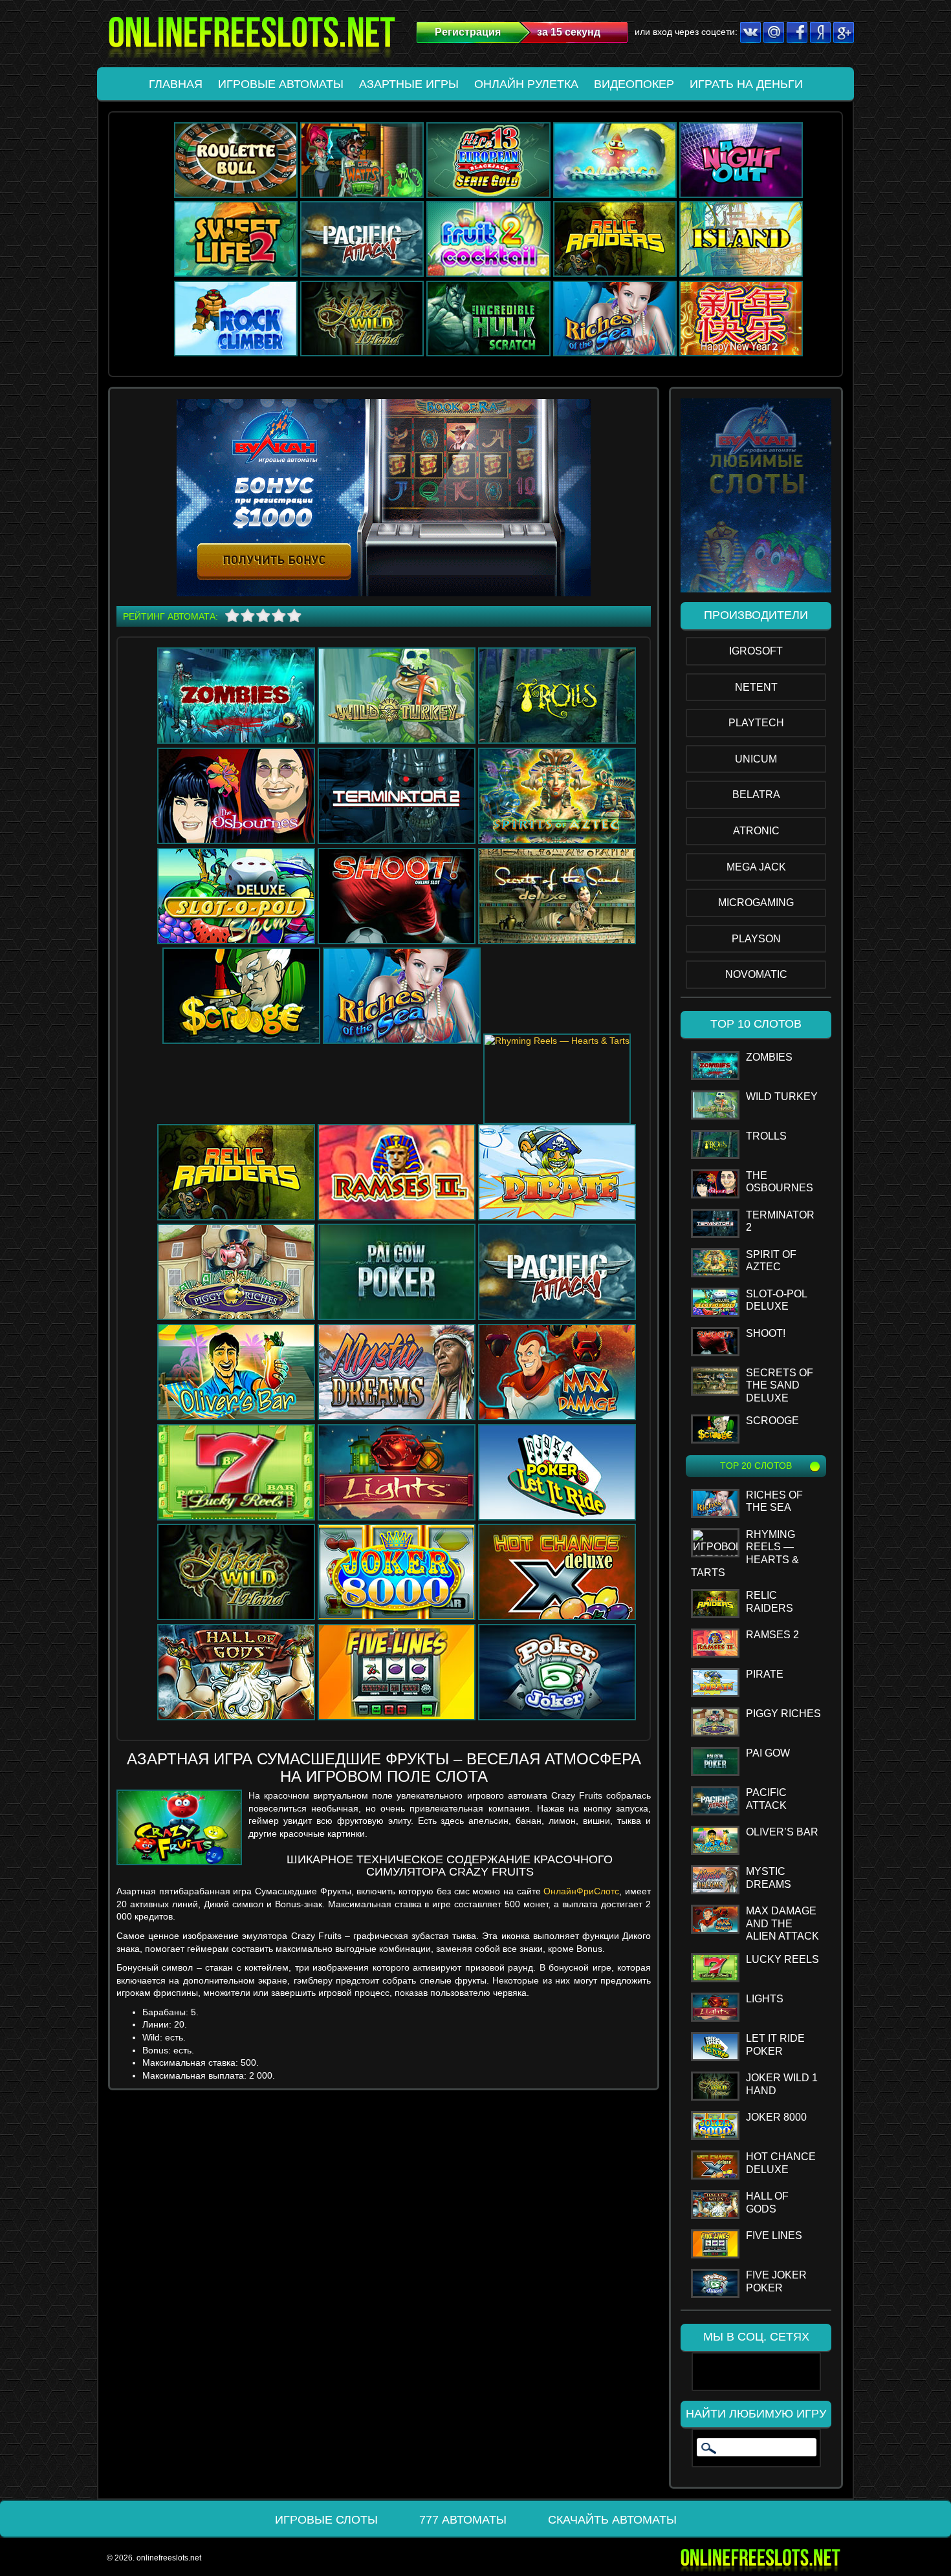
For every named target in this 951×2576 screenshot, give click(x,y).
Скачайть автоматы (612, 2520)
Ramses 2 (772, 1635)
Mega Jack (756, 867)
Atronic (756, 831)
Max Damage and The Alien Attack (782, 1923)
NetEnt (756, 687)
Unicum (756, 759)
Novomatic (756, 974)
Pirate (765, 1674)
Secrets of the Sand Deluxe (780, 1385)
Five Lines (774, 2235)
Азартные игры (409, 84)
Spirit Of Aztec (771, 1261)
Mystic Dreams (769, 1878)
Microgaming (756, 903)
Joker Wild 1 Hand (782, 2084)
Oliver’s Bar (782, 1832)
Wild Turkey (782, 1097)
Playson (756, 939)
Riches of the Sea (774, 1501)
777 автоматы (463, 2520)
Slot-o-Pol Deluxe (776, 1300)
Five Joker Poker (776, 2281)
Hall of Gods (767, 2203)
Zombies (769, 1057)
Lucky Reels (782, 1959)
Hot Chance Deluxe (781, 2163)
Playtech (756, 723)
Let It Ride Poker (775, 2045)
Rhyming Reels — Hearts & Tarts (745, 1553)
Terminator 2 (780, 1221)
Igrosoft (756, 651)
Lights (765, 1999)
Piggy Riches (783, 1714)
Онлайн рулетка (526, 84)
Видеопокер (634, 84)
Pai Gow (768, 1753)
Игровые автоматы (281, 84)
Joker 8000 (776, 2117)
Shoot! (766, 1333)
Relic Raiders (770, 1602)
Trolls (766, 1136)
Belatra (756, 795)
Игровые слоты (326, 2520)
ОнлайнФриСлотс (581, 1891)
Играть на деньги (746, 84)
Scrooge (772, 1421)
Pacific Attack (766, 1799)
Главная (176, 84)
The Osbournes (780, 1182)
